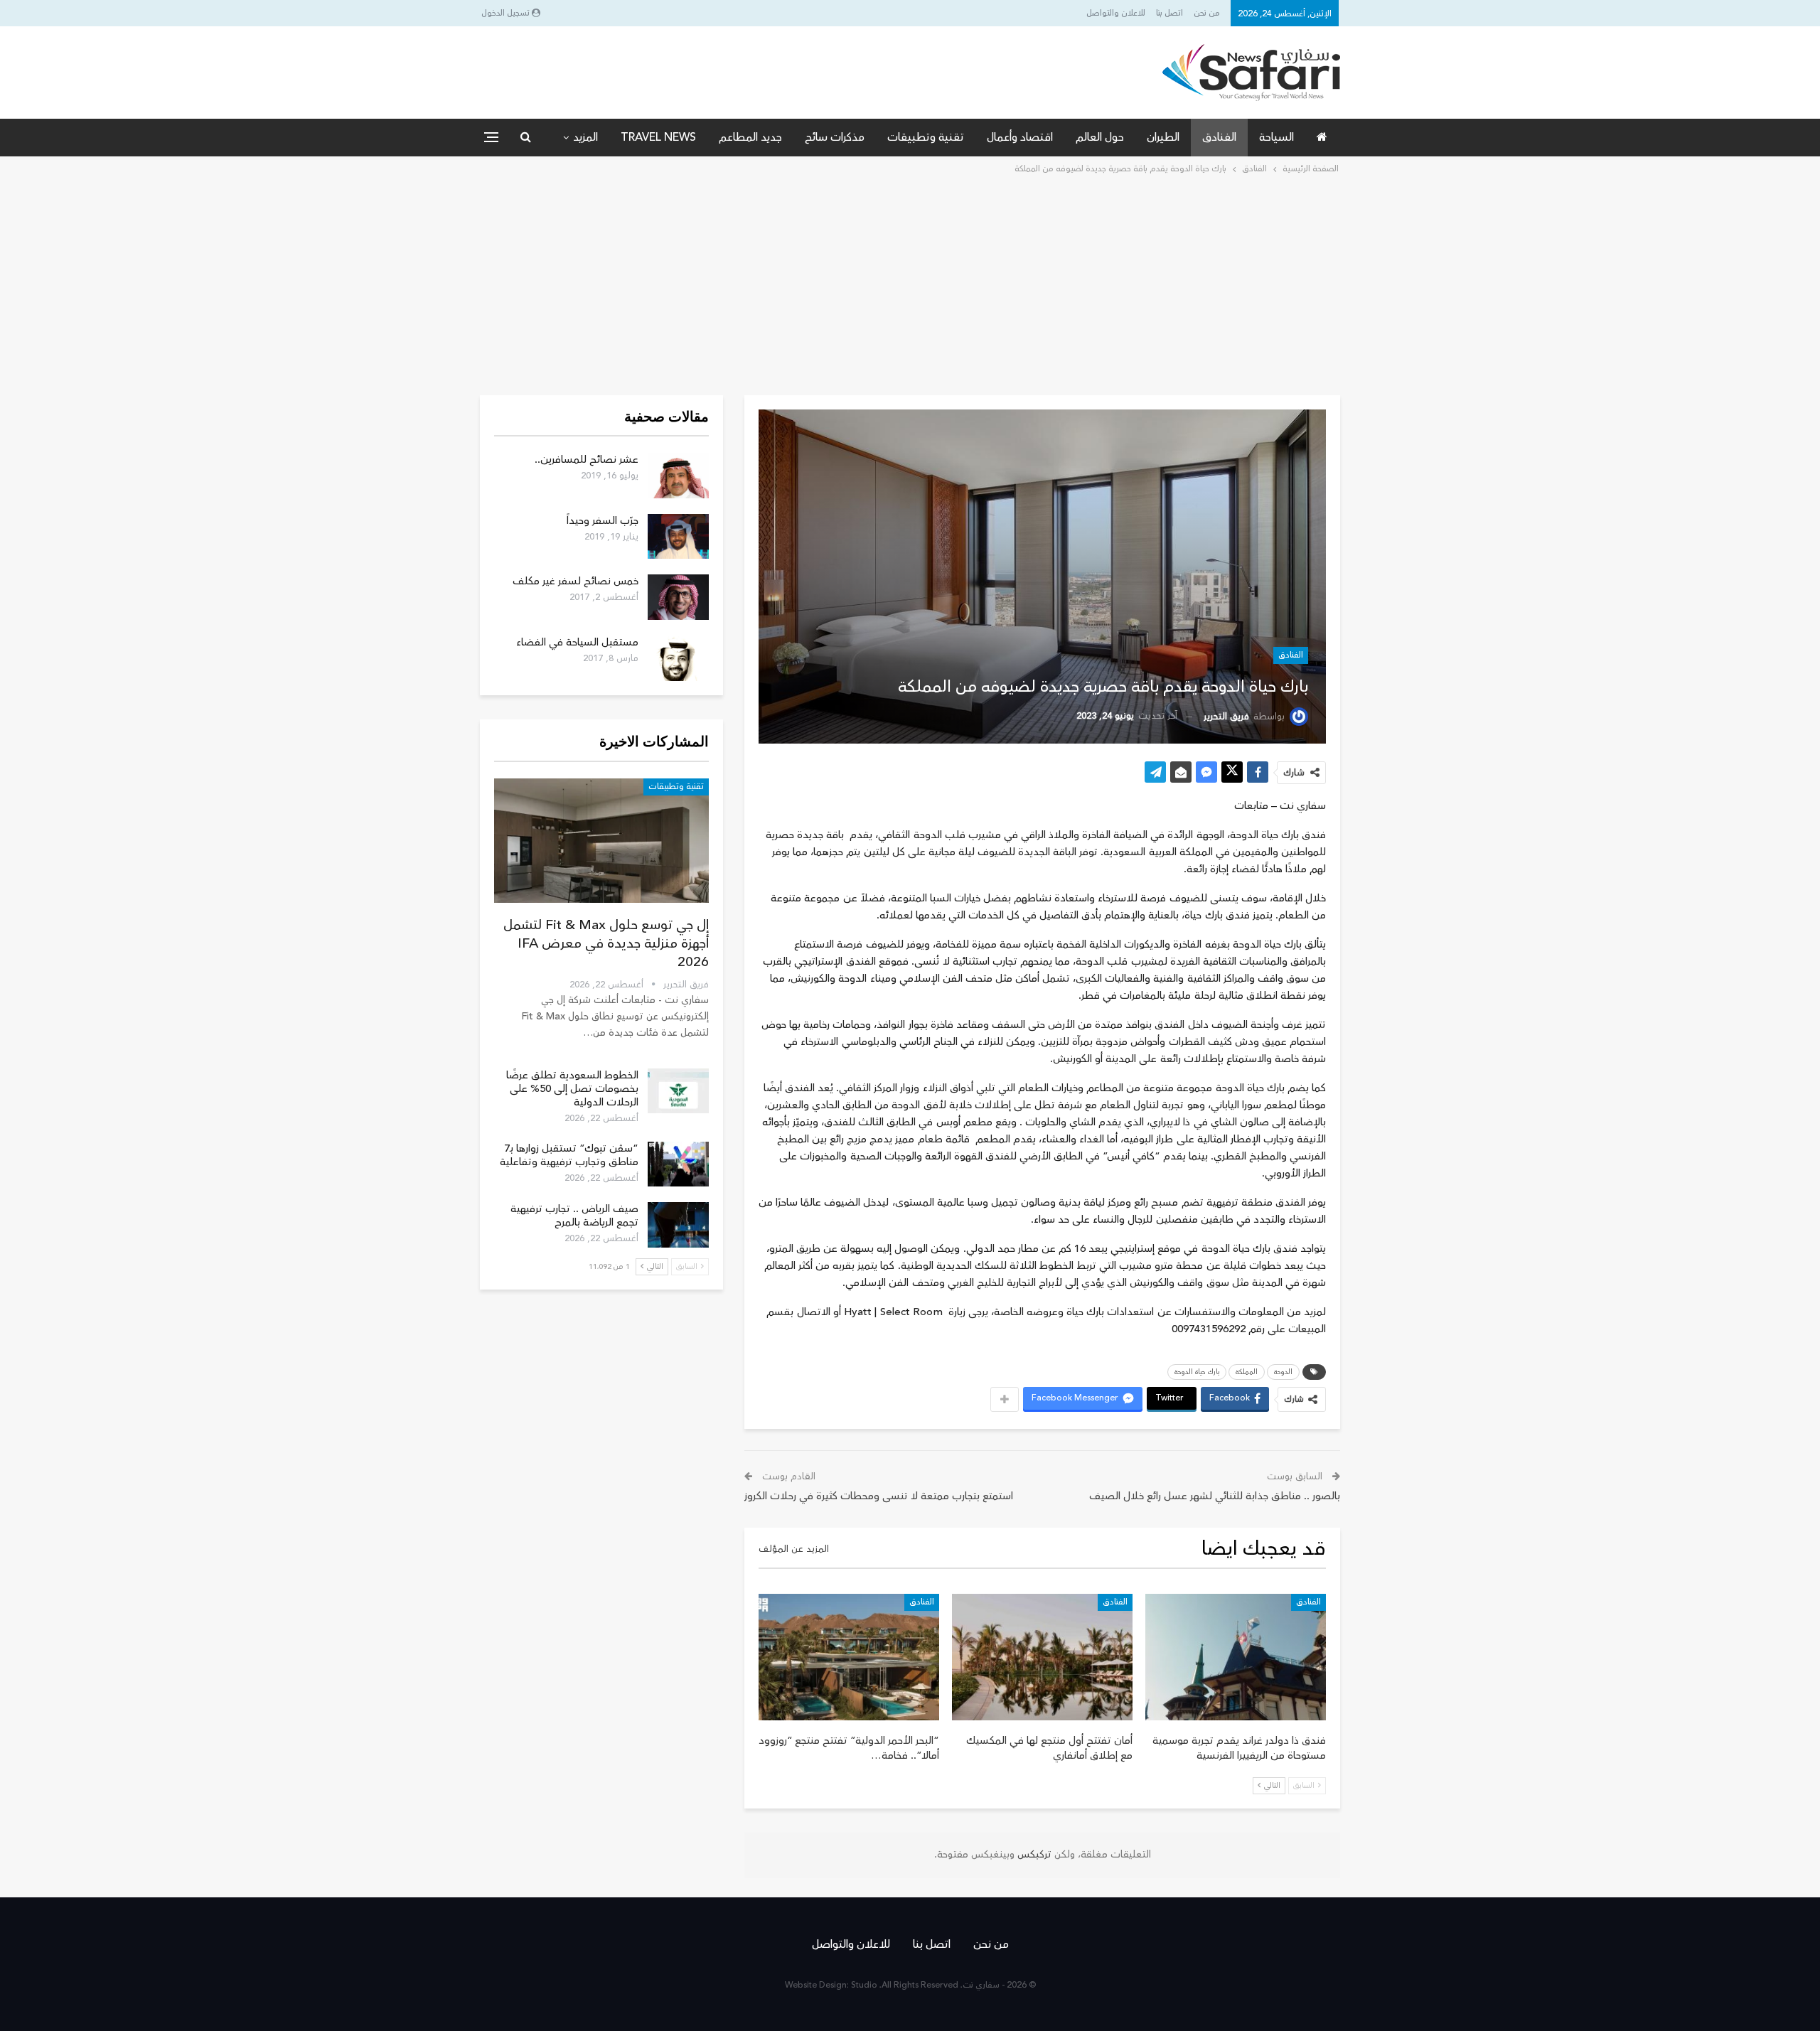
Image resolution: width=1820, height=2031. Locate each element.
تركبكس (1033, 1855)
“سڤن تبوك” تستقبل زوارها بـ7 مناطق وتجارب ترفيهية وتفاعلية (569, 1155)
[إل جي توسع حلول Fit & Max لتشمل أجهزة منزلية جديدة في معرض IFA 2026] (601, 841)
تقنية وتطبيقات (926, 137)
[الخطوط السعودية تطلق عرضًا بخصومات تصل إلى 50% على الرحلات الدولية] (678, 1091)
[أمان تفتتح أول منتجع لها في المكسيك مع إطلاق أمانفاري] (1042, 1657)
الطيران (1163, 137)
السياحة (1276, 137)
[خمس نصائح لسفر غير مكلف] (678, 597)
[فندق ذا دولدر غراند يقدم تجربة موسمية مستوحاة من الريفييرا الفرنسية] (1236, 1657)
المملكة (1247, 1372)
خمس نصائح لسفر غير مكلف (576, 581)
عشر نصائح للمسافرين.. (587, 460)
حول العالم (1100, 137)
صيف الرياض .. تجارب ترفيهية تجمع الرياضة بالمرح (574, 1216)
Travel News (658, 137)
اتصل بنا (1169, 13)
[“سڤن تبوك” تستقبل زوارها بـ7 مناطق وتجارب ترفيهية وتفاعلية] (678, 1164)
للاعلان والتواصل (1116, 13)
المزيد (585, 137)
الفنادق (1219, 137)
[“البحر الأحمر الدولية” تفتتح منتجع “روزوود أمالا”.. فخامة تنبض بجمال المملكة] (849, 1657)
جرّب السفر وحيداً (603, 521)
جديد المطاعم (750, 137)
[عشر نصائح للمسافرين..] (678, 476)
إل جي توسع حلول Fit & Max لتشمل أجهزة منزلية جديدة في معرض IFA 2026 (606, 943)
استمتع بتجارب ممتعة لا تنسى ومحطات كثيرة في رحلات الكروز (879, 1496)
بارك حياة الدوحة (1197, 1372)
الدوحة (1283, 1372)
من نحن (1207, 13)
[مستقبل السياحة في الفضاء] (678, 658)
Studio (864, 1985)
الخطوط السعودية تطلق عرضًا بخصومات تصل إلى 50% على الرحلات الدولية (572, 1089)
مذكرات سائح (835, 137)
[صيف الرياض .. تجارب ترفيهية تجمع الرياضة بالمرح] (678, 1225)
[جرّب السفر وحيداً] (678, 537)
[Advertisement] (910, 284)
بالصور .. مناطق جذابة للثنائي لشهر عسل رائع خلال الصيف (1215, 1496)
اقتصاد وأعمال (1020, 137)
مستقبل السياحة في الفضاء (577, 642)
